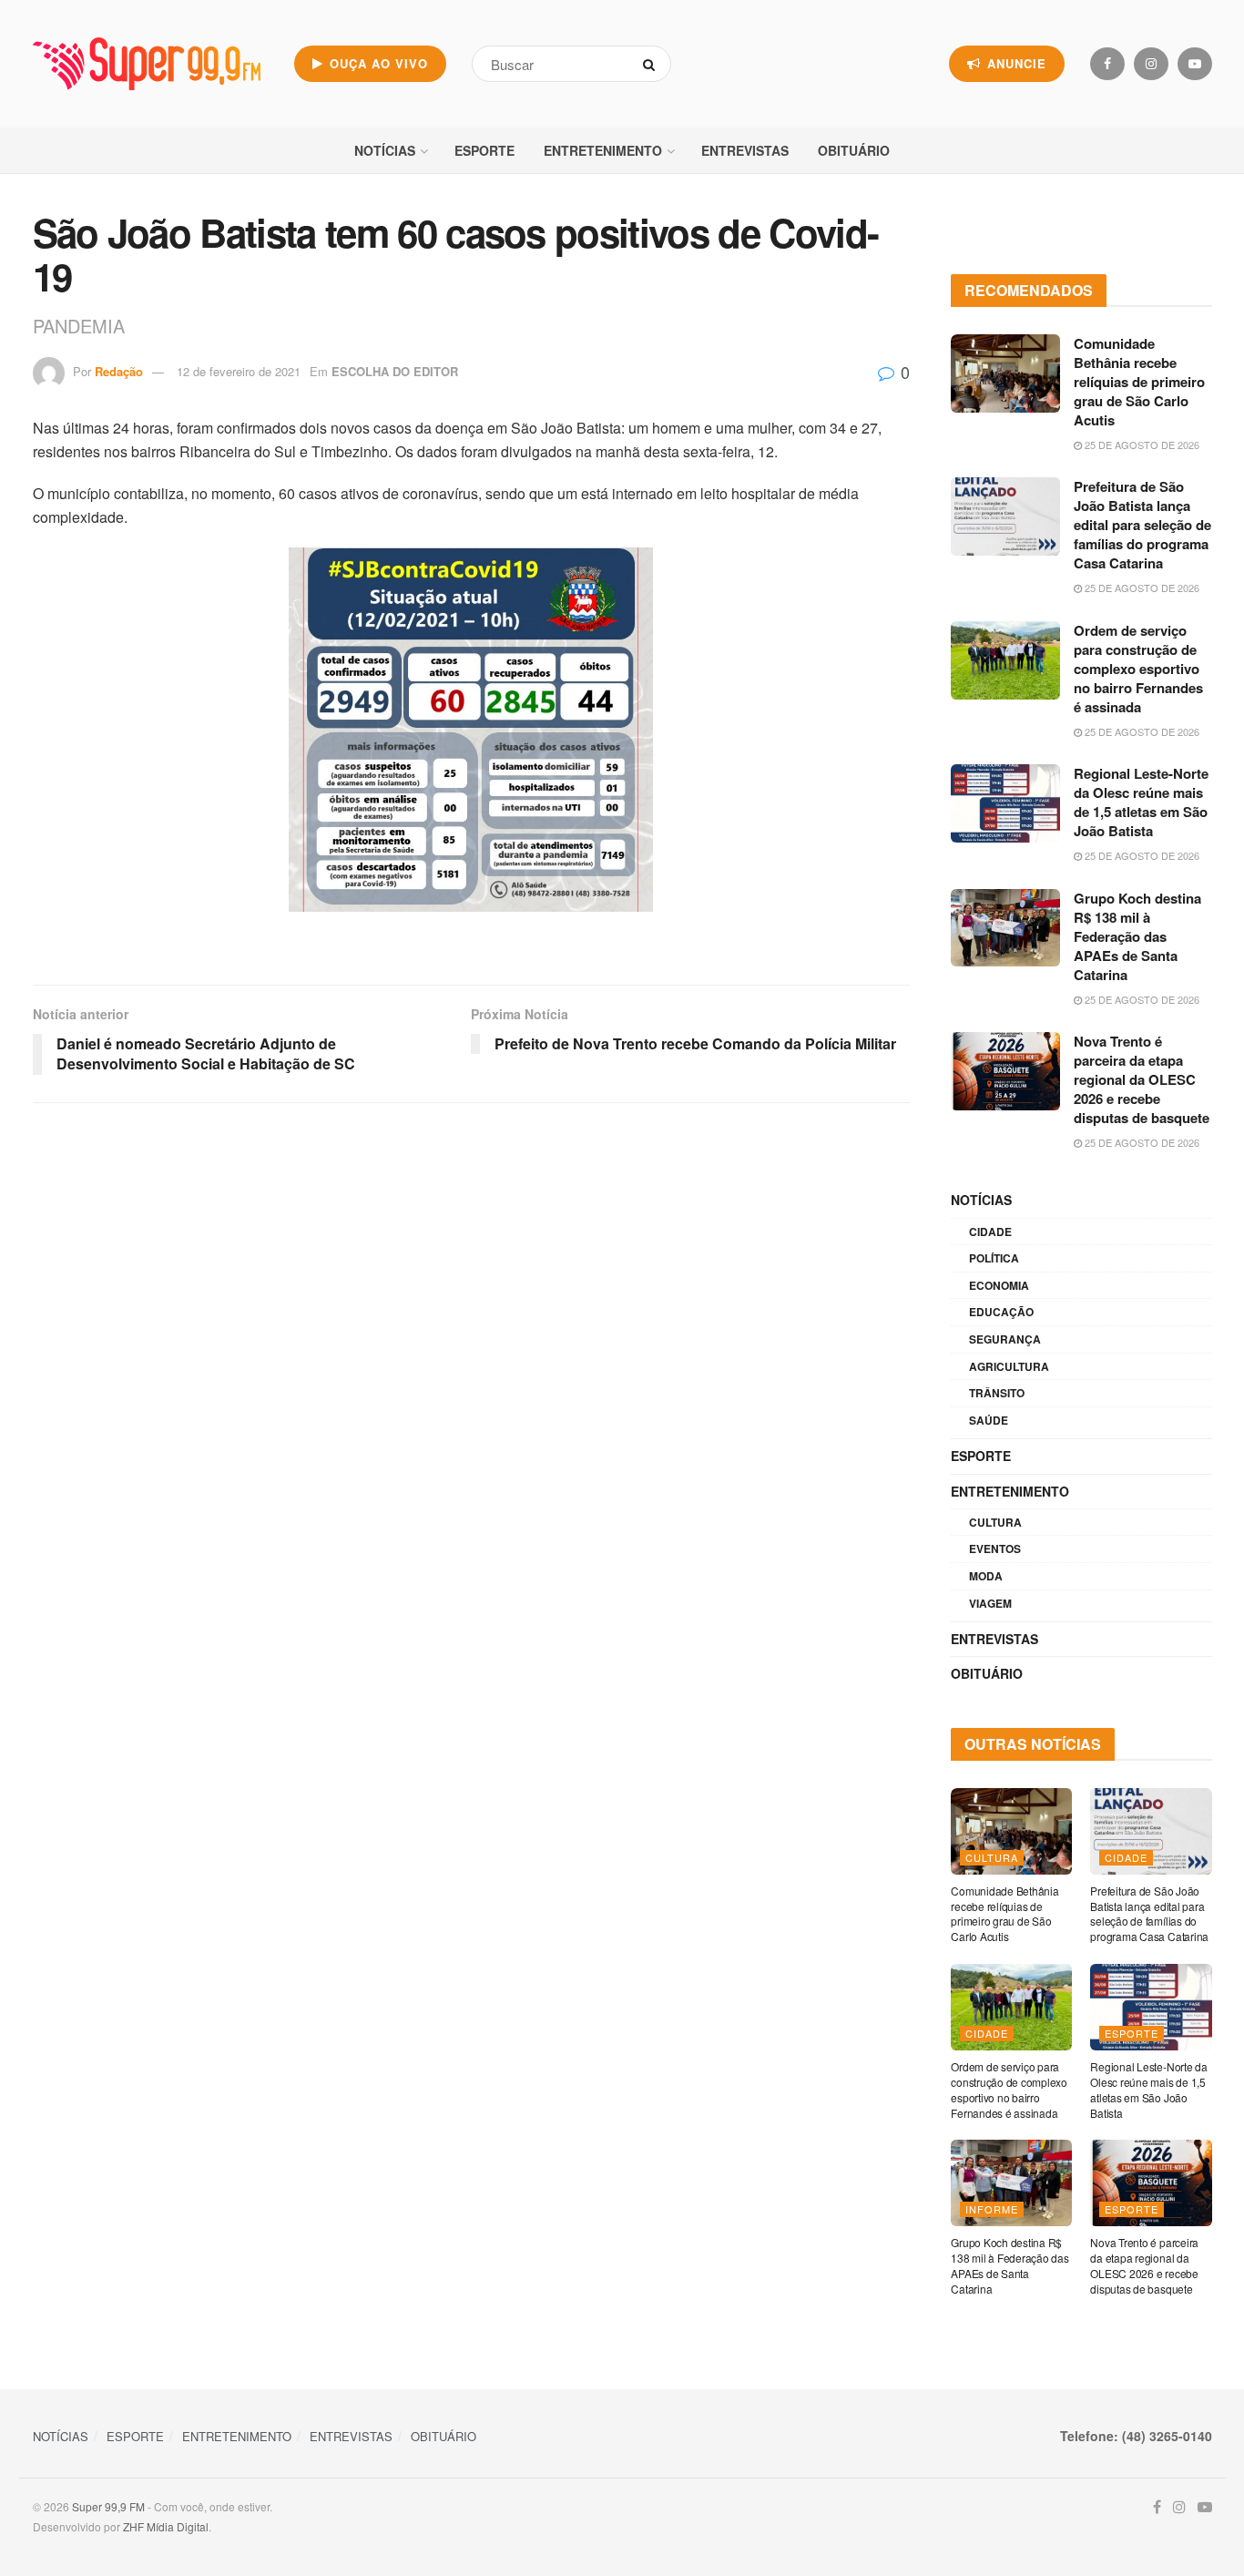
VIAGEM (990, 1603)
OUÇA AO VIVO (377, 63)
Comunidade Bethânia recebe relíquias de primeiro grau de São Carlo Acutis (1139, 382)
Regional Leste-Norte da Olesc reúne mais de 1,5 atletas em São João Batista (1141, 802)
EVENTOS (995, 1549)
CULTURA (995, 1522)
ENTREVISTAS (745, 150)
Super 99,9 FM (108, 2506)
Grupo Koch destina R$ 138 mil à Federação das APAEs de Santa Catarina (1137, 936)
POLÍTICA (994, 1258)
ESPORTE (484, 150)
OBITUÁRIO (854, 150)
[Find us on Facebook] (1107, 64)
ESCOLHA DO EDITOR (395, 371)
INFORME (992, 2209)
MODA (986, 1576)
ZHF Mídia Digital (166, 2526)
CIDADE (990, 1232)
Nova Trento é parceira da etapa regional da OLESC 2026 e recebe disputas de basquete (1142, 1079)
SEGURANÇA (1005, 1339)
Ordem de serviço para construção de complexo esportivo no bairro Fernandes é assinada (1138, 669)
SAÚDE (989, 1420)
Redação (119, 371)
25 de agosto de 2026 (1141, 445)
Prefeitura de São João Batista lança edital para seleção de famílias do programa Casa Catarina (1142, 525)
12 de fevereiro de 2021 (239, 371)
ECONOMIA (999, 1285)
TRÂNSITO (997, 1393)
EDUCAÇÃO (1001, 1312)
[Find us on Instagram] (1151, 64)
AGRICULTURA (1009, 1366)
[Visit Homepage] (147, 64)
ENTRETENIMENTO (603, 150)
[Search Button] (653, 64)
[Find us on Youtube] (1195, 64)
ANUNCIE (1015, 63)
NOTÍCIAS (385, 150)
